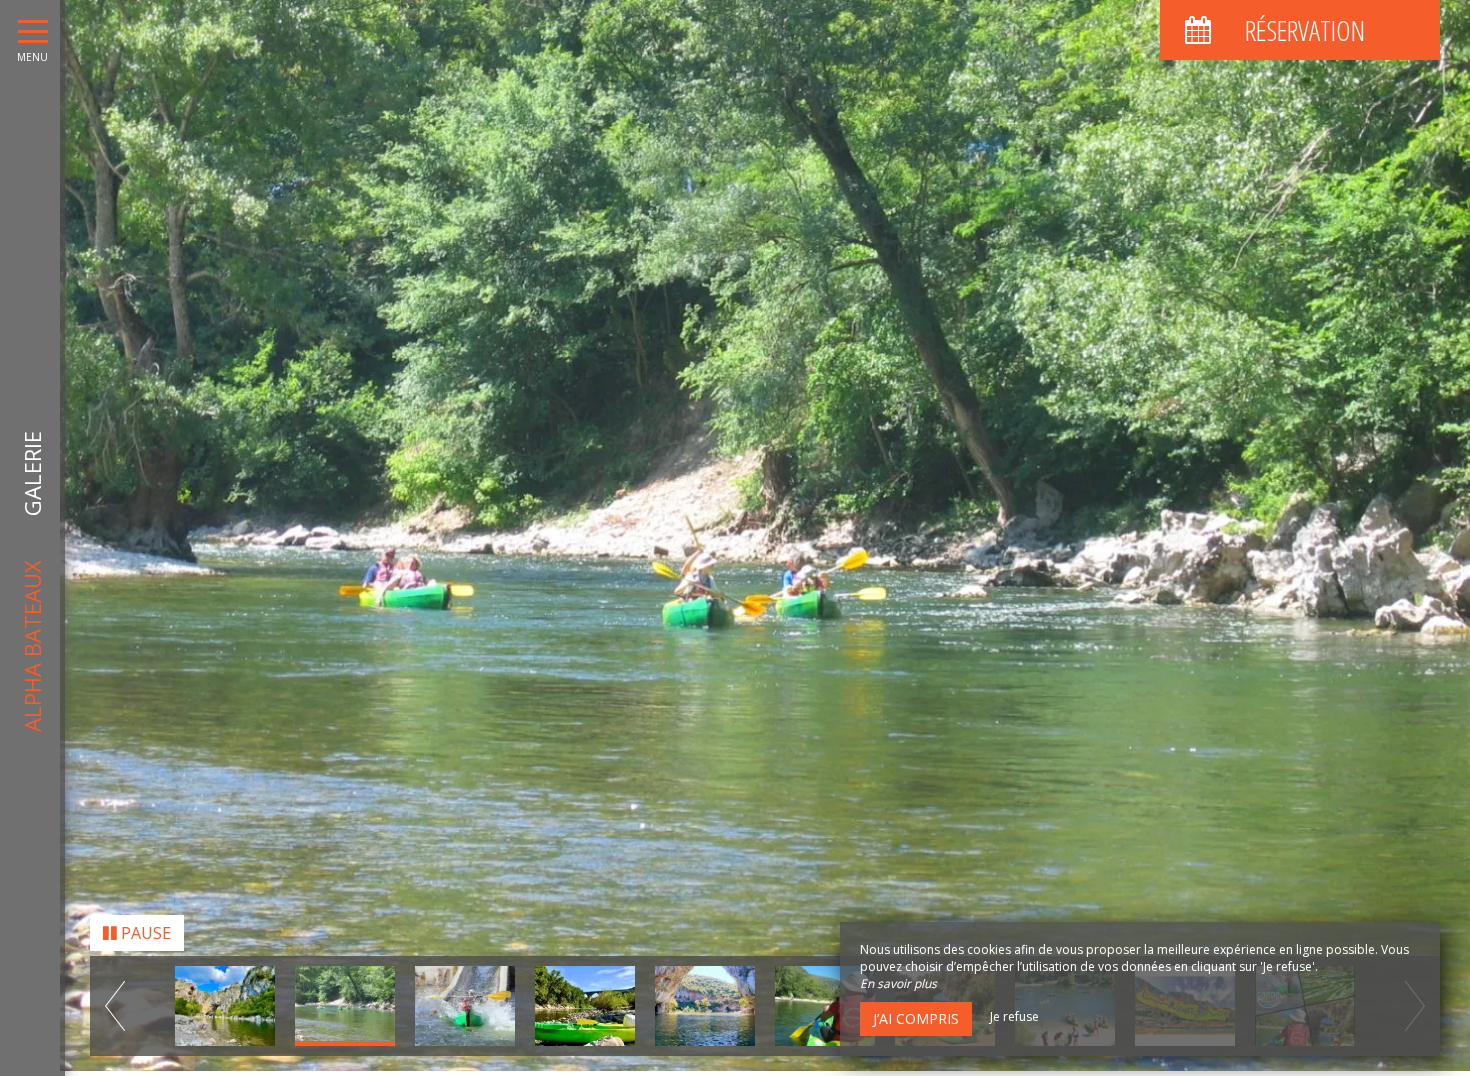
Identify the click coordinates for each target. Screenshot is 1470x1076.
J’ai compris (916, 1018)
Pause (144, 938)
